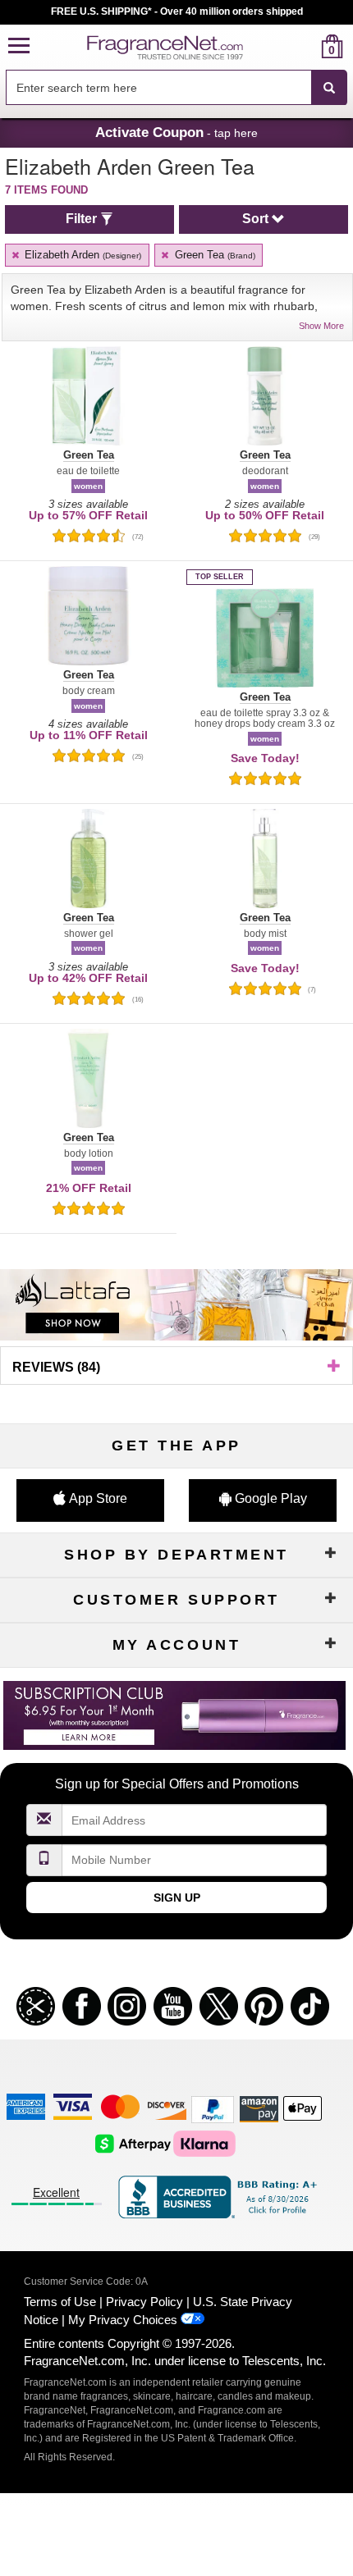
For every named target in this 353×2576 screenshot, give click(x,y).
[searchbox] (158, 87)
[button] (19, 46)
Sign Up (177, 1898)
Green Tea (213, 255)
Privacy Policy (144, 2302)
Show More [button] (321, 326)
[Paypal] (213, 2109)
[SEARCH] (329, 88)
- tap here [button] (176, 132)
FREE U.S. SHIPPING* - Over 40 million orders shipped (177, 11)
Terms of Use (60, 2302)
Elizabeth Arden (81, 255)
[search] (306, 46)
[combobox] (176, 88)
